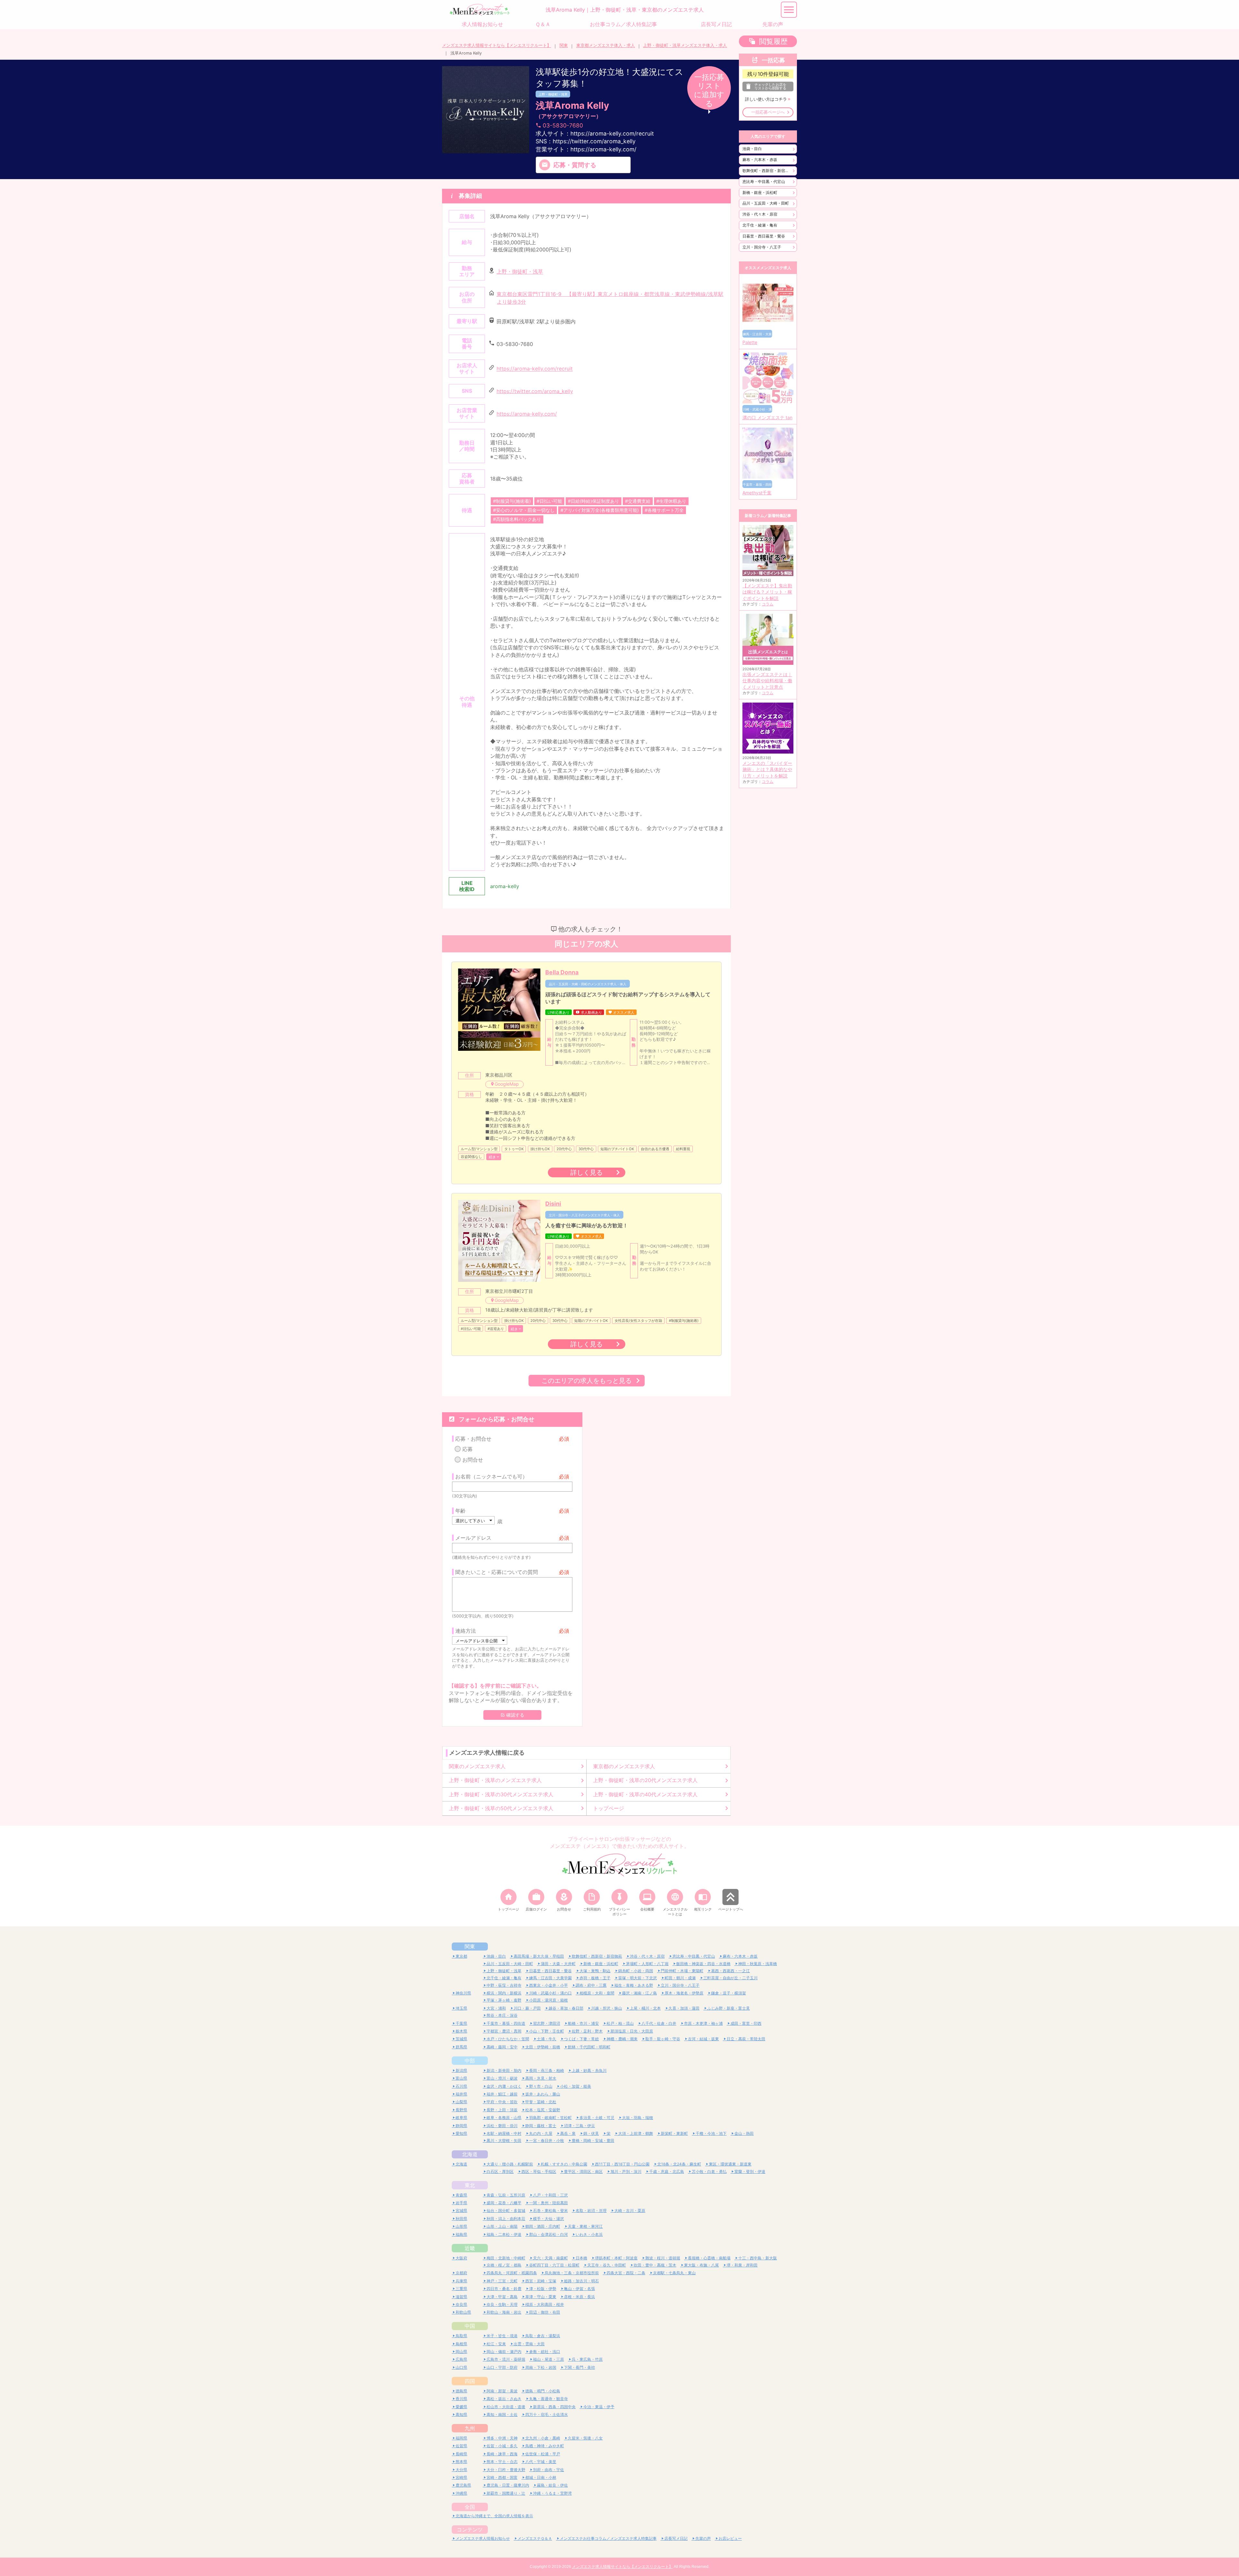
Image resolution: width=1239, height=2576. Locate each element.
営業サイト (586, 149)
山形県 (461, 2226)
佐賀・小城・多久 (502, 2446)
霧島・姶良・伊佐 (552, 2485)
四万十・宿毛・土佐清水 (547, 2414)
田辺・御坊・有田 (545, 2312)
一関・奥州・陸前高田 (549, 2203)
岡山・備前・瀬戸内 (504, 2352)
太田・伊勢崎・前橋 (543, 2047)
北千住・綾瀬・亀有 (760, 225)
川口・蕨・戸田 (527, 2008)
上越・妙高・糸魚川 (589, 2070)
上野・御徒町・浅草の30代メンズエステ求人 (501, 1794)
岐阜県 (461, 2118)
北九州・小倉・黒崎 (543, 2438)
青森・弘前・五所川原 (506, 2195)
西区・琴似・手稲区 (539, 2171)
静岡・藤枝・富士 (541, 2126)
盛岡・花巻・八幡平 (504, 2203)
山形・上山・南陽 (502, 2226)
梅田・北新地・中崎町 (506, 2258)
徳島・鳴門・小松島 (543, 2391)
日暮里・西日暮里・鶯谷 (764, 236)
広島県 (461, 2359)
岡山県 (461, 2352)
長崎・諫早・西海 (502, 2454)
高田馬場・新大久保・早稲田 (539, 1956)
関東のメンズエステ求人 (477, 1766)
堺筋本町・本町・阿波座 (616, 2258)
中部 (470, 2061)
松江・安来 (496, 2344)
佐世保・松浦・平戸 (543, 2454)
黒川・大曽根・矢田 (504, 2140)
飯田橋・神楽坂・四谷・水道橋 (703, 1964)
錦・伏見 (591, 2133)
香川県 (461, 2399)
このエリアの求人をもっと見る (587, 1380)
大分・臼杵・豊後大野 (506, 2470)
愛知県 (461, 2133)
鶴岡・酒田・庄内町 (543, 2226)
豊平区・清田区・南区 (583, 2171)
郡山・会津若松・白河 (549, 2234)
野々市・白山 (541, 2086)
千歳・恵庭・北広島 (667, 2171)
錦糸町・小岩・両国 (636, 1971)
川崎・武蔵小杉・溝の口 (550, 1993)
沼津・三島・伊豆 (579, 2126)
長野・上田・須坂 (502, 2110)
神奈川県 (463, 1993)
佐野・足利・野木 (587, 2031)
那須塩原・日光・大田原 (632, 2031)
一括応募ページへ (768, 112)
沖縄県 (461, 2493)
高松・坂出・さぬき (504, 2399)
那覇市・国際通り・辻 (506, 2493)
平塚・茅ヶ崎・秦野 (504, 2000)
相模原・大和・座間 (597, 1993)
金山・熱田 (744, 2133)
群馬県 (461, 2047)
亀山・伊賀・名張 (579, 2289)
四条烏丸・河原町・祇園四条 (512, 2273)
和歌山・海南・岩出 (504, 2312)
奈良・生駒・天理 (502, 2304)
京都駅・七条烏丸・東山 (674, 2273)
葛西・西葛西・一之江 (730, 1971)
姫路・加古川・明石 (581, 2281)
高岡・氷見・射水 (541, 2078)
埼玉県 (461, 2008)
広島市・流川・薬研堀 (506, 2359)
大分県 (461, 2470)
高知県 (461, 2414)
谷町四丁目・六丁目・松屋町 (554, 2265)
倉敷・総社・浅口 (545, 2352)
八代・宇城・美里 (541, 2462)
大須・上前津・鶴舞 (636, 2133)
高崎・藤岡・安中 (502, 2047)
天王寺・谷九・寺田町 (607, 2265)
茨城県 (461, 2039)
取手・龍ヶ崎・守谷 (663, 2039)
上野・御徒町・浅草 (553, 94)
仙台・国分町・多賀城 (506, 2211)
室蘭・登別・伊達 (750, 2171)
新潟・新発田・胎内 (504, 2070)
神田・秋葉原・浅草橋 (758, 1964)
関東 (564, 45)
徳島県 (461, 2391)
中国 (470, 2326)
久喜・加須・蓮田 (684, 2008)
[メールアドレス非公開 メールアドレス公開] (480, 1640)
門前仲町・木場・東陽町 (682, 1971)
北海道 (470, 2154)
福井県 (461, 2094)
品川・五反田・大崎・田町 (766, 203)
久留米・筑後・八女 (585, 2438)
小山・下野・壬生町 (547, 2031)
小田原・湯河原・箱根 (549, 2000)
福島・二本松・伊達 (504, 2234)
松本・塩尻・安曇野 (543, 2110)
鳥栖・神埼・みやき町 (545, 2446)
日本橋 (581, 2258)
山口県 (461, 2367)
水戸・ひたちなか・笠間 (508, 2039)
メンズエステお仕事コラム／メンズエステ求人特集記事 (608, 2538)
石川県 (461, 2086)
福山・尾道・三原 (549, 2359)
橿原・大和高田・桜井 (545, 2304)
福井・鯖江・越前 (502, 2094)
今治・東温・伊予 (599, 2407)
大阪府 (461, 2258)
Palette (750, 342)
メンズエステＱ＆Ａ (535, 2538)
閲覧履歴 (773, 41)
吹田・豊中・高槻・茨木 (655, 2265)
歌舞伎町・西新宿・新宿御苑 (768, 171)
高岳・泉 (568, 2133)
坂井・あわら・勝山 (543, 2094)
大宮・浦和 (496, 2008)
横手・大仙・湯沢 (549, 2219)
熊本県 (461, 2462)
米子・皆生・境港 (502, 2336)
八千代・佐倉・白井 (659, 2023)
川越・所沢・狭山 (607, 2008)
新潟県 (461, 2070)
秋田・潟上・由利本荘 (506, 2219)
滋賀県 (461, 2297)
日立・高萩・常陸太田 (746, 2039)
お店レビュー (730, 2538)
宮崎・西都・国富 (502, 2477)
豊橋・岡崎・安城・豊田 (593, 2140)
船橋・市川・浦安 (583, 2023)
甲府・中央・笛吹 (502, 2102)
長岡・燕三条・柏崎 (547, 2070)
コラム (768, 604)
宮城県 (461, 2211)
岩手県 (461, 2203)
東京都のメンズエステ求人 (624, 1766)
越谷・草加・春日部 (566, 2008)
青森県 (461, 2195)
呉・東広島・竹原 (587, 2359)
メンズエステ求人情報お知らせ (483, 2538)
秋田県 (461, 2219)
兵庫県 (461, 2281)
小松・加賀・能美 (576, 2086)
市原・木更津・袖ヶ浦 (703, 2023)
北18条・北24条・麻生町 (679, 2164)
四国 (470, 2381)
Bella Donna (562, 972)
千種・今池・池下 (711, 2133)
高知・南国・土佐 (502, 2414)
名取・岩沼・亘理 (591, 2211)
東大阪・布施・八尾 (701, 2265)
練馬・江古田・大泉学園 (550, 1978)
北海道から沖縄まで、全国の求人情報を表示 (494, 2516)
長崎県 (461, 2454)
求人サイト (595, 133)
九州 (470, 2428)
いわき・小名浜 (589, 2234)
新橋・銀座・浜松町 (760, 193)
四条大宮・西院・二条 (626, 2273)
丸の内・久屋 (541, 2133)
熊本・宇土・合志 (502, 2462)
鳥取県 (461, 2336)
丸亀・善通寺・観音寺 (549, 2399)
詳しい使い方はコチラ (766, 99)
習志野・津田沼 (547, 2023)
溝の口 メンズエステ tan (767, 418)
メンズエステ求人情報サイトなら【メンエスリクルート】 (497, 45)
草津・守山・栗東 (541, 2297)
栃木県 (461, 2031)
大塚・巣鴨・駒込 (595, 1971)
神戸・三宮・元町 (502, 2281)
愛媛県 (461, 2407)
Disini (553, 1204)
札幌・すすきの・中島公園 (564, 2164)
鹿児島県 (463, 2485)
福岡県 (461, 2438)
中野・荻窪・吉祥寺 (504, 1985)
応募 (468, 1449)
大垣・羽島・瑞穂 (638, 2118)
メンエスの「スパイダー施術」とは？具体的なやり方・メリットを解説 (767, 770)
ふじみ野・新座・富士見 (729, 2008)
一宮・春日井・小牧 (547, 2140)
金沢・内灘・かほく (504, 2086)
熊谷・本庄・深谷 (502, 2015)
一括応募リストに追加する (709, 90)
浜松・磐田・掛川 (502, 2126)
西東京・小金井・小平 (549, 1985)
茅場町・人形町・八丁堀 (647, 1964)
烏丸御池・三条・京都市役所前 (572, 2273)
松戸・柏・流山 (620, 2023)
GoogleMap (507, 1084)
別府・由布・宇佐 (549, 2470)
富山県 (461, 2078)
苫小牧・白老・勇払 (709, 2171)
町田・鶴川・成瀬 (680, 1978)
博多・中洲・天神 (502, 2438)
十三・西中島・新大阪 (758, 2258)
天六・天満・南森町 (550, 2258)
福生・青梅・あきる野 (634, 1985)
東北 (470, 2185)
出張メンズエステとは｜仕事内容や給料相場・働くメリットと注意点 (767, 681)
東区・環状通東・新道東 (730, 2164)
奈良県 (461, 2304)
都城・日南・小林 (541, 2477)
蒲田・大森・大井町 (558, 1964)
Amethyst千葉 (757, 493)
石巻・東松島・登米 (550, 2211)
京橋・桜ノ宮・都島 (504, 2265)
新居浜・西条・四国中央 (554, 2407)
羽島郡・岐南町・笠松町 (550, 2118)
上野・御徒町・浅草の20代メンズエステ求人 (645, 1780)
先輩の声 (703, 2538)
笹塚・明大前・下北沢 (638, 1978)
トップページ (609, 1808)
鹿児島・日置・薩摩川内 (508, 2485)
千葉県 (461, 2023)
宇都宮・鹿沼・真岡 (504, 2031)
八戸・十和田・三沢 (550, 2195)
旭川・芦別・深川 (626, 2171)
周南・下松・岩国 (541, 2367)
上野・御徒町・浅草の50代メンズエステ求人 (501, 1808)
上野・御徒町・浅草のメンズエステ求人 (495, 1780)
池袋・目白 (752, 149)
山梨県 (461, 2102)
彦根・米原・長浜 (579, 2297)
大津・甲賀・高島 (502, 2297)
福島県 (461, 2234)
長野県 (461, 2110)
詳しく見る (587, 1172)
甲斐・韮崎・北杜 (541, 2102)
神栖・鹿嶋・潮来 (622, 2039)
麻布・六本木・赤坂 (760, 160)
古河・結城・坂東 (703, 2039)
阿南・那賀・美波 (502, 2391)
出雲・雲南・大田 (529, 2344)
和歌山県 (463, 2312)
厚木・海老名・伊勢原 (684, 1993)
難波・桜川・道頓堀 (663, 2258)
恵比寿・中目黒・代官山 (764, 182)
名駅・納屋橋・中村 (504, 2133)
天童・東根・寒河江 (585, 2226)
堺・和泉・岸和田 (742, 2265)
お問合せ (473, 1460)
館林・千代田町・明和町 (589, 2047)
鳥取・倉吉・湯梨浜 (543, 2336)
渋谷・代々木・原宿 (760, 214)
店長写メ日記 (676, 2538)
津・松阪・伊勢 (543, 2289)
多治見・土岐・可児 (597, 2118)
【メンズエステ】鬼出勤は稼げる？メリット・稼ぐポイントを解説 (767, 592)
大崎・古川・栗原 (630, 2211)
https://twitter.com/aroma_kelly (535, 391)
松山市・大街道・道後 (506, 2407)
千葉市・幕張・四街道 (506, 2023)
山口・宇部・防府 (502, 2367)
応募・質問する (575, 165)
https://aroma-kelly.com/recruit (535, 369)
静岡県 (461, 2126)
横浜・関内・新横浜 (504, 1993)
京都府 (461, 2273)
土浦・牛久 (547, 2039)
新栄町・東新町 (674, 2133)
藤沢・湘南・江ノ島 (640, 1993)
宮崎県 (461, 2477)
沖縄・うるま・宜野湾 (552, 2493)
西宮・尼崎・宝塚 (541, 2281)
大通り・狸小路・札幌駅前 (510, 2164)
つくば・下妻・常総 (581, 2039)
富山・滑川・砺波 (502, 2078)
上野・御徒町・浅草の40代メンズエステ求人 (645, 1794)
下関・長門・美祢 (579, 2367)
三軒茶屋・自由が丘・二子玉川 (730, 1978)
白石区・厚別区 (500, 2171)
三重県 (461, 2289)
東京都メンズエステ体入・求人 (606, 45)
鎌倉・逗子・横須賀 (729, 1993)
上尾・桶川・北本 (645, 2008)
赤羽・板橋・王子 (595, 1978)
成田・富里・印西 (746, 2023)
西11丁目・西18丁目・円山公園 (622, 2164)
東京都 (461, 1956)
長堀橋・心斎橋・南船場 (709, 2258)
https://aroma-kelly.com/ (527, 414)
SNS (586, 141)
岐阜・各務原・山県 (504, 2118)
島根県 (461, 2344)
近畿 (470, 2248)
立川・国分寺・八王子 (762, 247)
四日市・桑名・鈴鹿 (504, 2289)
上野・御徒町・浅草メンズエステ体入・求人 (685, 45)
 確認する (512, 1715)
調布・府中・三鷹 (591, 1985)
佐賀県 (461, 2446)
